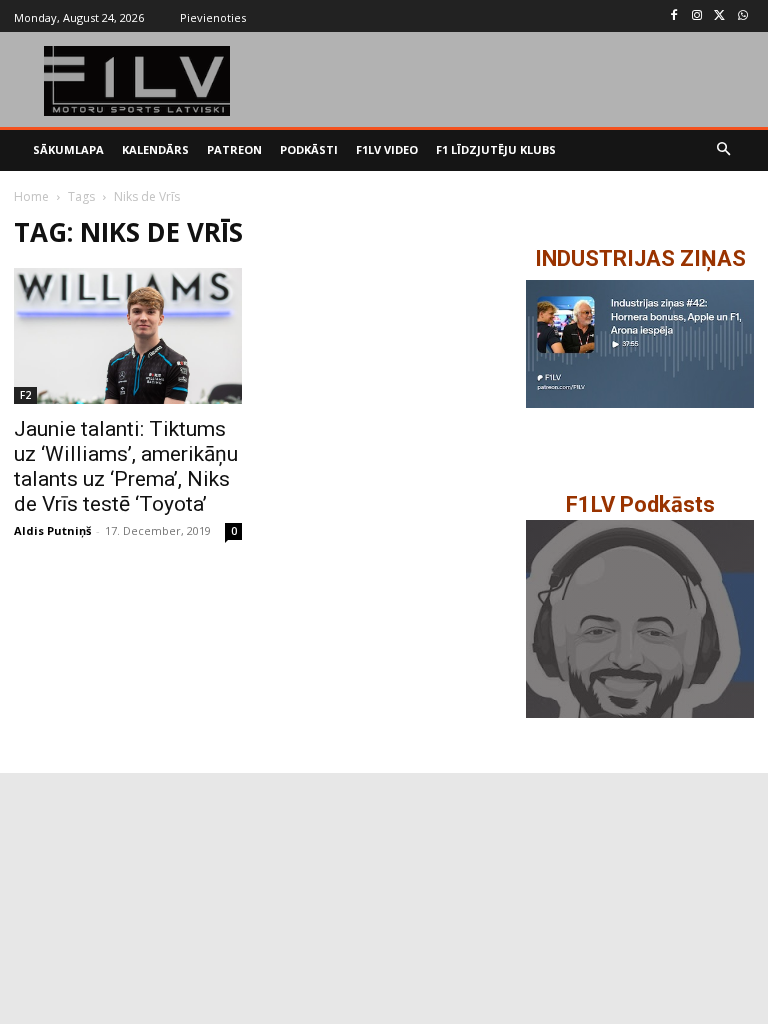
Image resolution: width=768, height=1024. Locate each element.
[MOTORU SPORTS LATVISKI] (137, 81)
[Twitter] (719, 16)
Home (31, 196)
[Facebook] (674, 16)
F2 (25, 395)
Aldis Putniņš (52, 530)
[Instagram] (697, 16)
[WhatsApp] (742, 16)
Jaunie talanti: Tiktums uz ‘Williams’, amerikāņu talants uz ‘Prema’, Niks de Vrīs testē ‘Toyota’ (126, 466)
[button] (724, 150)
